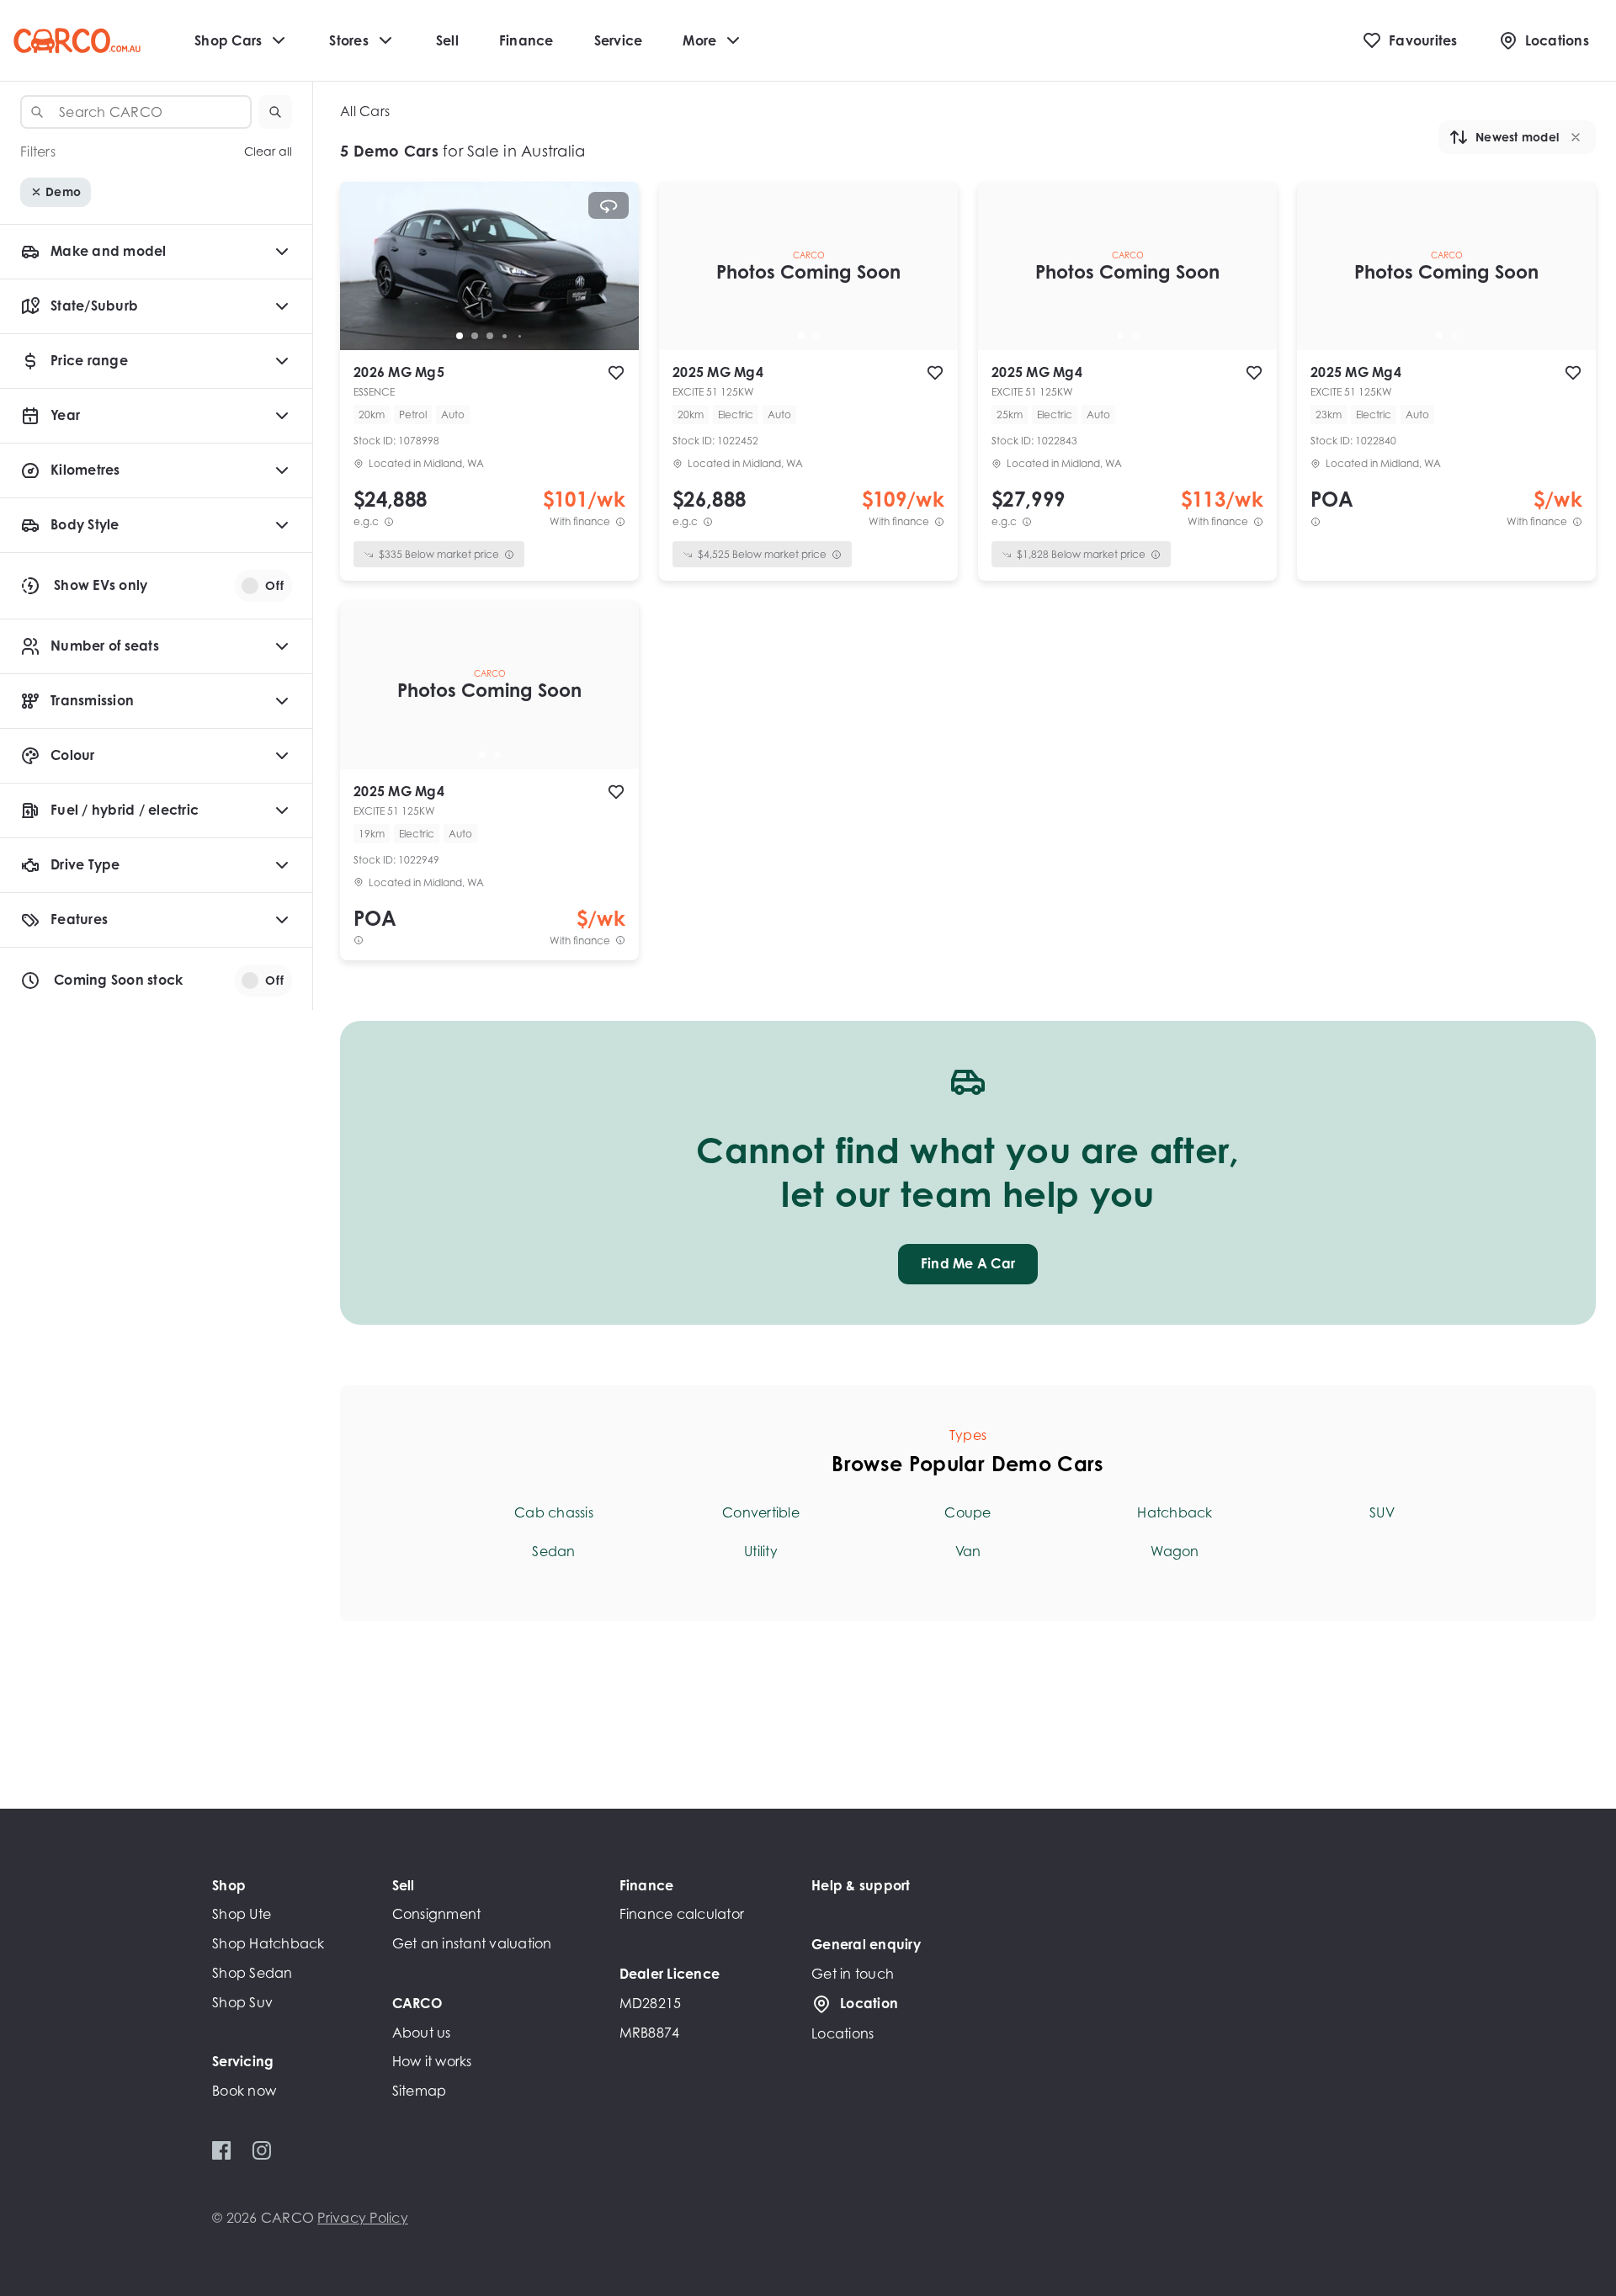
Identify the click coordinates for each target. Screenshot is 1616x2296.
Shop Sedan (252, 1973)
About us (422, 2033)
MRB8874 (650, 2033)
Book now (244, 2091)
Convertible (761, 1512)
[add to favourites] (616, 373)
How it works (432, 2061)
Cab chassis (554, 1512)
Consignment (437, 1914)
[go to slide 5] (520, 336)
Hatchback (1175, 1512)
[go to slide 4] (505, 336)
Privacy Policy (363, 2218)
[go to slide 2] (475, 336)
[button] (275, 112)
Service (619, 40)
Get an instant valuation (472, 1943)
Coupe (967, 1512)
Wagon (1175, 1551)
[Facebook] (222, 2150)
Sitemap (420, 2091)
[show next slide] (613, 279)
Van (968, 1551)
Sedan (553, 1551)
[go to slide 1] (460, 336)
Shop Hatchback (268, 1943)
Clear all (268, 152)
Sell (447, 40)
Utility (761, 1551)
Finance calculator (682, 1914)
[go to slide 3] (490, 336)
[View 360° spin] (609, 205)
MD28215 (651, 2003)
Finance (526, 40)
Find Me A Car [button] (968, 1263)
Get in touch (853, 1974)
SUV (1382, 1512)
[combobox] (136, 112)
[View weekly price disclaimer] (620, 521)
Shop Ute (242, 1914)
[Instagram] (261, 2150)
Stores (349, 40)
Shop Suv (242, 2002)
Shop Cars (228, 40)
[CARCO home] (77, 41)
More (699, 40)
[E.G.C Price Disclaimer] (389, 521)
